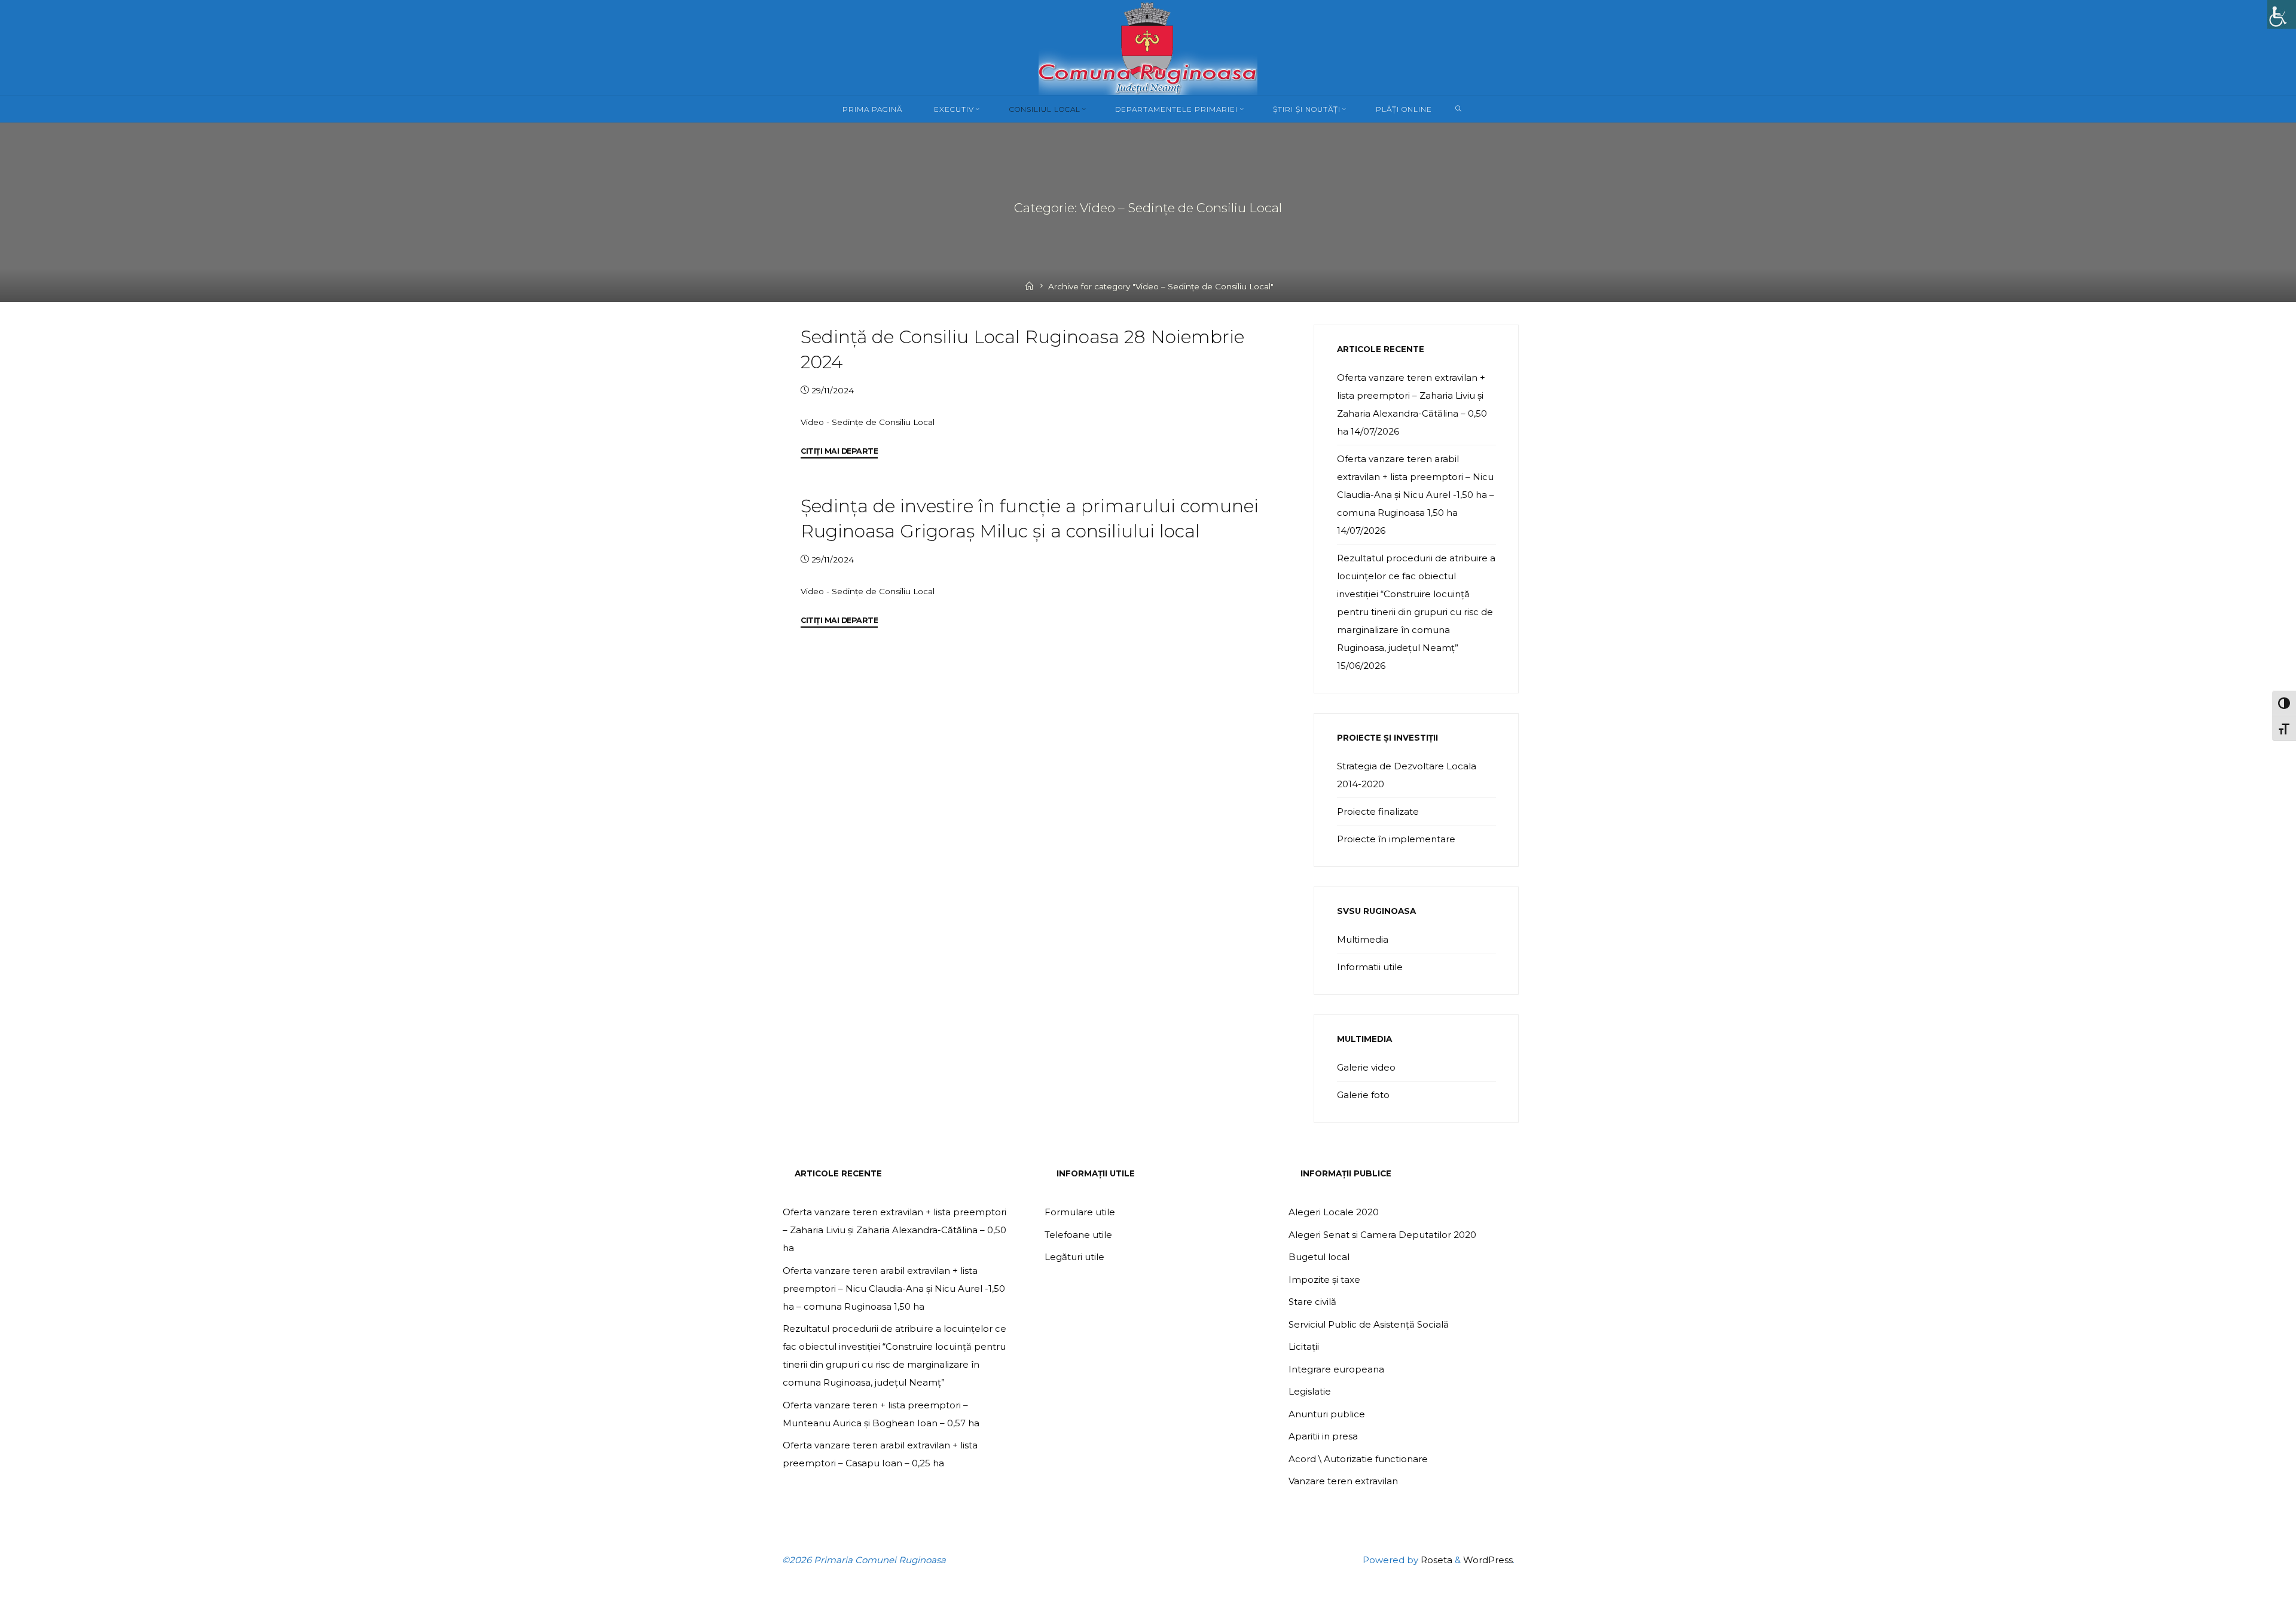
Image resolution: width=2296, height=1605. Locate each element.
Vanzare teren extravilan (1343, 1481)
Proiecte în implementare (1396, 839)
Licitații (1304, 1346)
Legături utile (1074, 1257)
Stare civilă (1312, 1302)
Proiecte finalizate (1378, 811)
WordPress (1488, 1560)
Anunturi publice (1327, 1414)
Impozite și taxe (1324, 1280)
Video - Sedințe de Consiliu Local (868, 421)
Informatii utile (1370, 967)
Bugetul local (1319, 1257)
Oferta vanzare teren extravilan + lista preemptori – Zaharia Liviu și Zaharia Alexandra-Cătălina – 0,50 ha (894, 1230)
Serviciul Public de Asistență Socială (1369, 1324)
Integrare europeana (1336, 1369)
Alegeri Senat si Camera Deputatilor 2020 (1382, 1235)
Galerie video (1366, 1067)
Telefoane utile (1078, 1235)
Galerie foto (1363, 1095)
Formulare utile (1080, 1212)
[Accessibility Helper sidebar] (2282, 14)
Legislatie (1310, 1391)
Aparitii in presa (1323, 1436)
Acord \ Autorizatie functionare (1358, 1459)
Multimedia (1363, 939)
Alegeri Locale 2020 (1334, 1212)
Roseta (1435, 1560)
